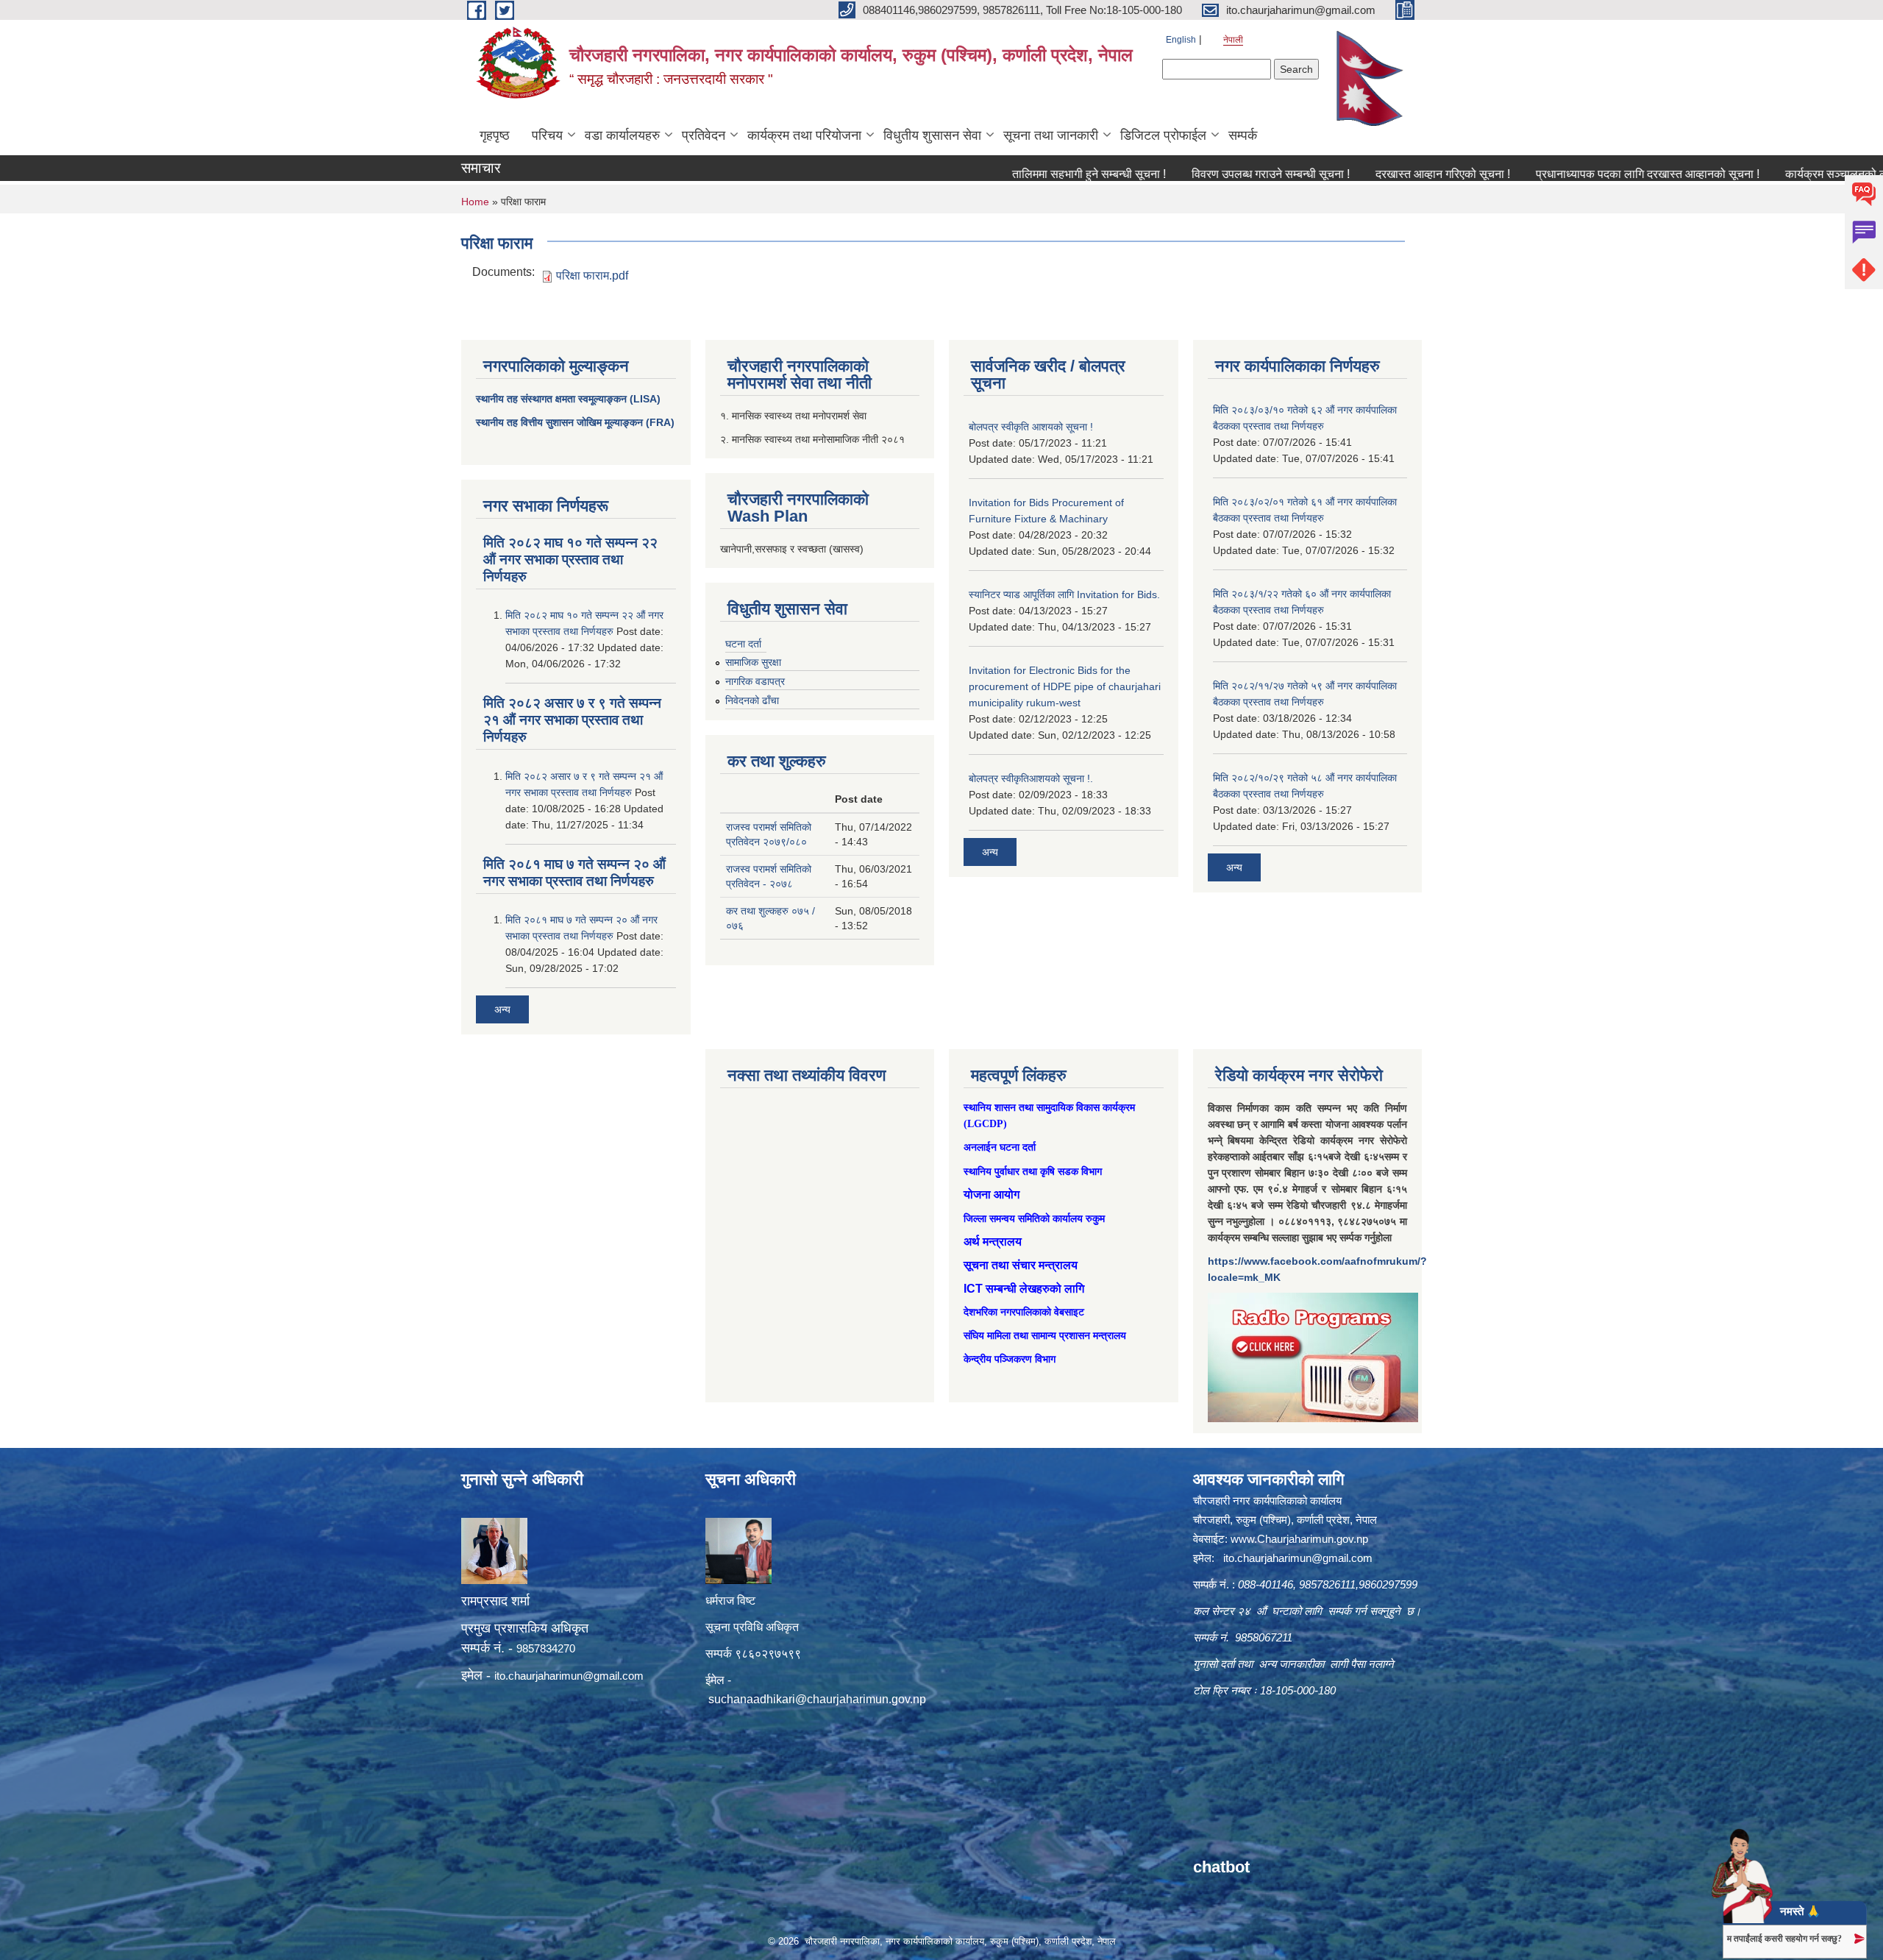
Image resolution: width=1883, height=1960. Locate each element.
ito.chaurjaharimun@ (544, 1676)
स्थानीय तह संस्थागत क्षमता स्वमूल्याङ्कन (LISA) (568, 399)
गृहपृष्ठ (495, 135)
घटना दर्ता (743, 644)
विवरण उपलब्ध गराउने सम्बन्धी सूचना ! (1183, 174)
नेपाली (1233, 40)
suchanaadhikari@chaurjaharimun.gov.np (817, 1699)
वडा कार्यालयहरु (622, 135)
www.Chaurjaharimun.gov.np (1299, 1539)
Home (475, 202)
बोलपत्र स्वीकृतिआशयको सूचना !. (1031, 778)
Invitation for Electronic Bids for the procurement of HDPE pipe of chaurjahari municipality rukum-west (1065, 686)
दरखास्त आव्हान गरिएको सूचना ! (1355, 174)
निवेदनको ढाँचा (752, 700)
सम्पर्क (1243, 135)
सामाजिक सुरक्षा (753, 662)
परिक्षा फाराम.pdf (592, 276)
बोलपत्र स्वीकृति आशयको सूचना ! (1031, 427)
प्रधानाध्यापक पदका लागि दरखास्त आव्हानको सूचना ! (1560, 174)
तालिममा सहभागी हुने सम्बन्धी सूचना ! (1001, 174)
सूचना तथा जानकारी (1051, 135)
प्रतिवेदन (704, 135)
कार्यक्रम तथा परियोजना (804, 135)
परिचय (547, 135)
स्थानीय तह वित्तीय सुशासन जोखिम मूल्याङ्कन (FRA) (575, 422)
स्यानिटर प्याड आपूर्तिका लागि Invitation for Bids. (1064, 594)
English (1181, 40)
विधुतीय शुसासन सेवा (932, 135)
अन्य (502, 1009)
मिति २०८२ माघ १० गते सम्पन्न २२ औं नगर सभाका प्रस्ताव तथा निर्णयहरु (570, 560)
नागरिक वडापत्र (755, 681)
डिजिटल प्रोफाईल (1163, 135)
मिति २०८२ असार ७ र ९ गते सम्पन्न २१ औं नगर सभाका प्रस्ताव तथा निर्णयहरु (572, 720)
